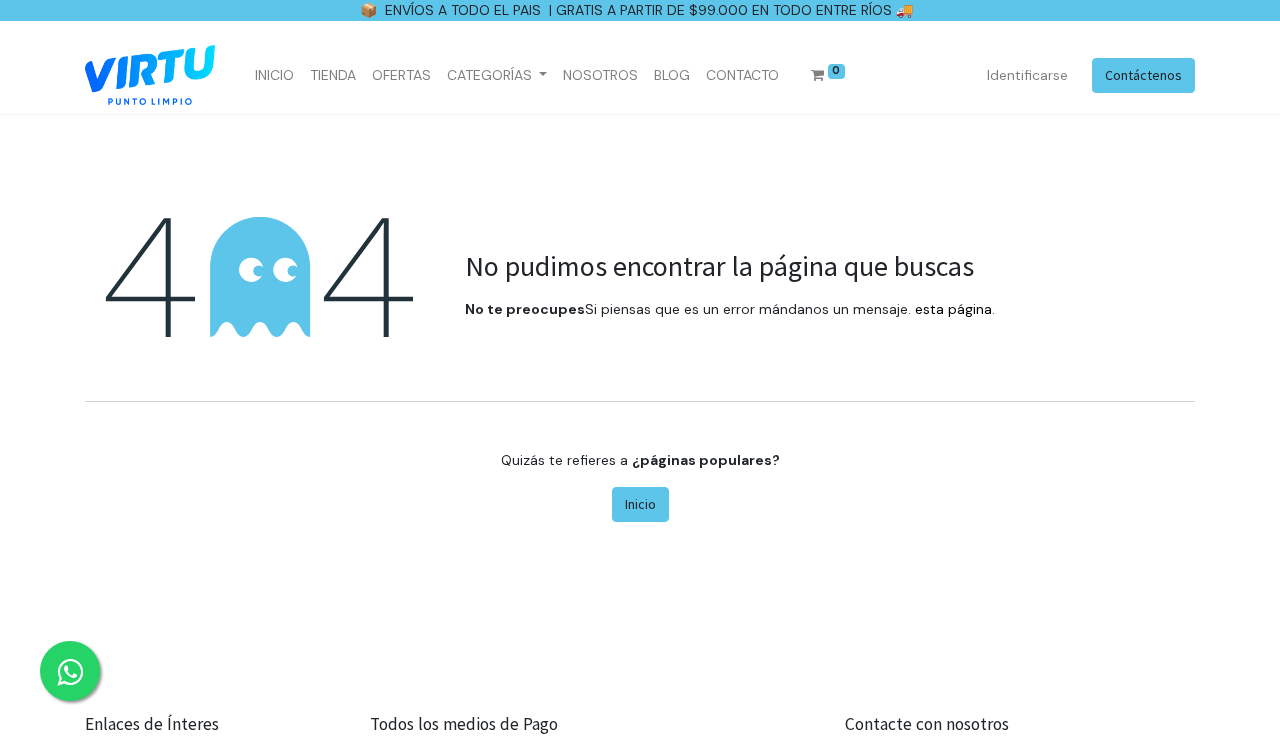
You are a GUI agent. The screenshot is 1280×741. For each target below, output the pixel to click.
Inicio (640, 504)
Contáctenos (1143, 75)
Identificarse (1027, 75)
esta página (953, 309)
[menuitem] (274, 75)
